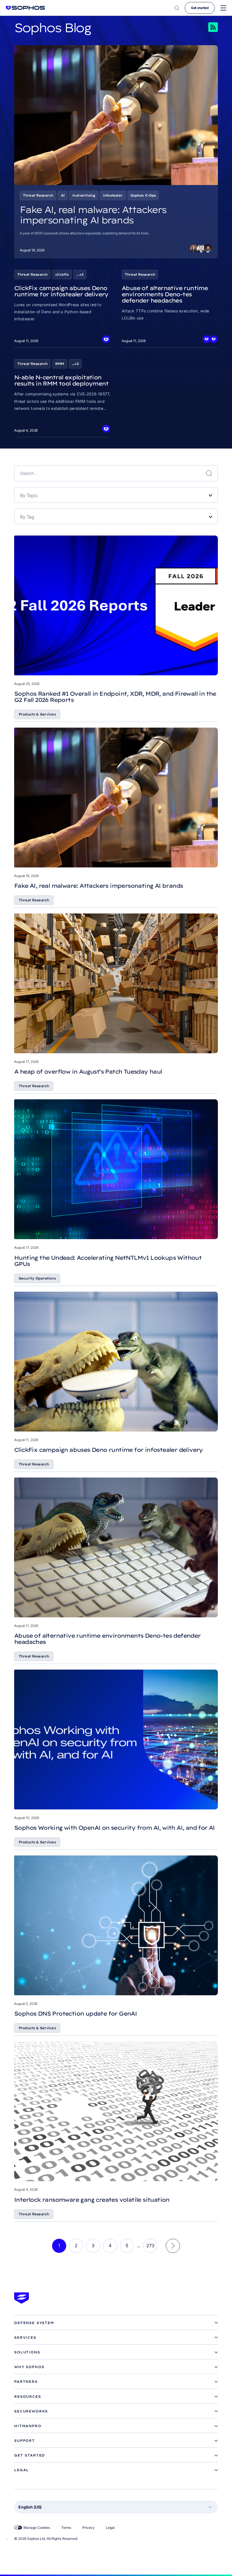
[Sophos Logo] (25, 8)
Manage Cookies (37, 2528)
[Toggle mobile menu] (223, 8)
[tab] (116, 2323)
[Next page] (173, 2246)
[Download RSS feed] (205, 27)
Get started (200, 8)
